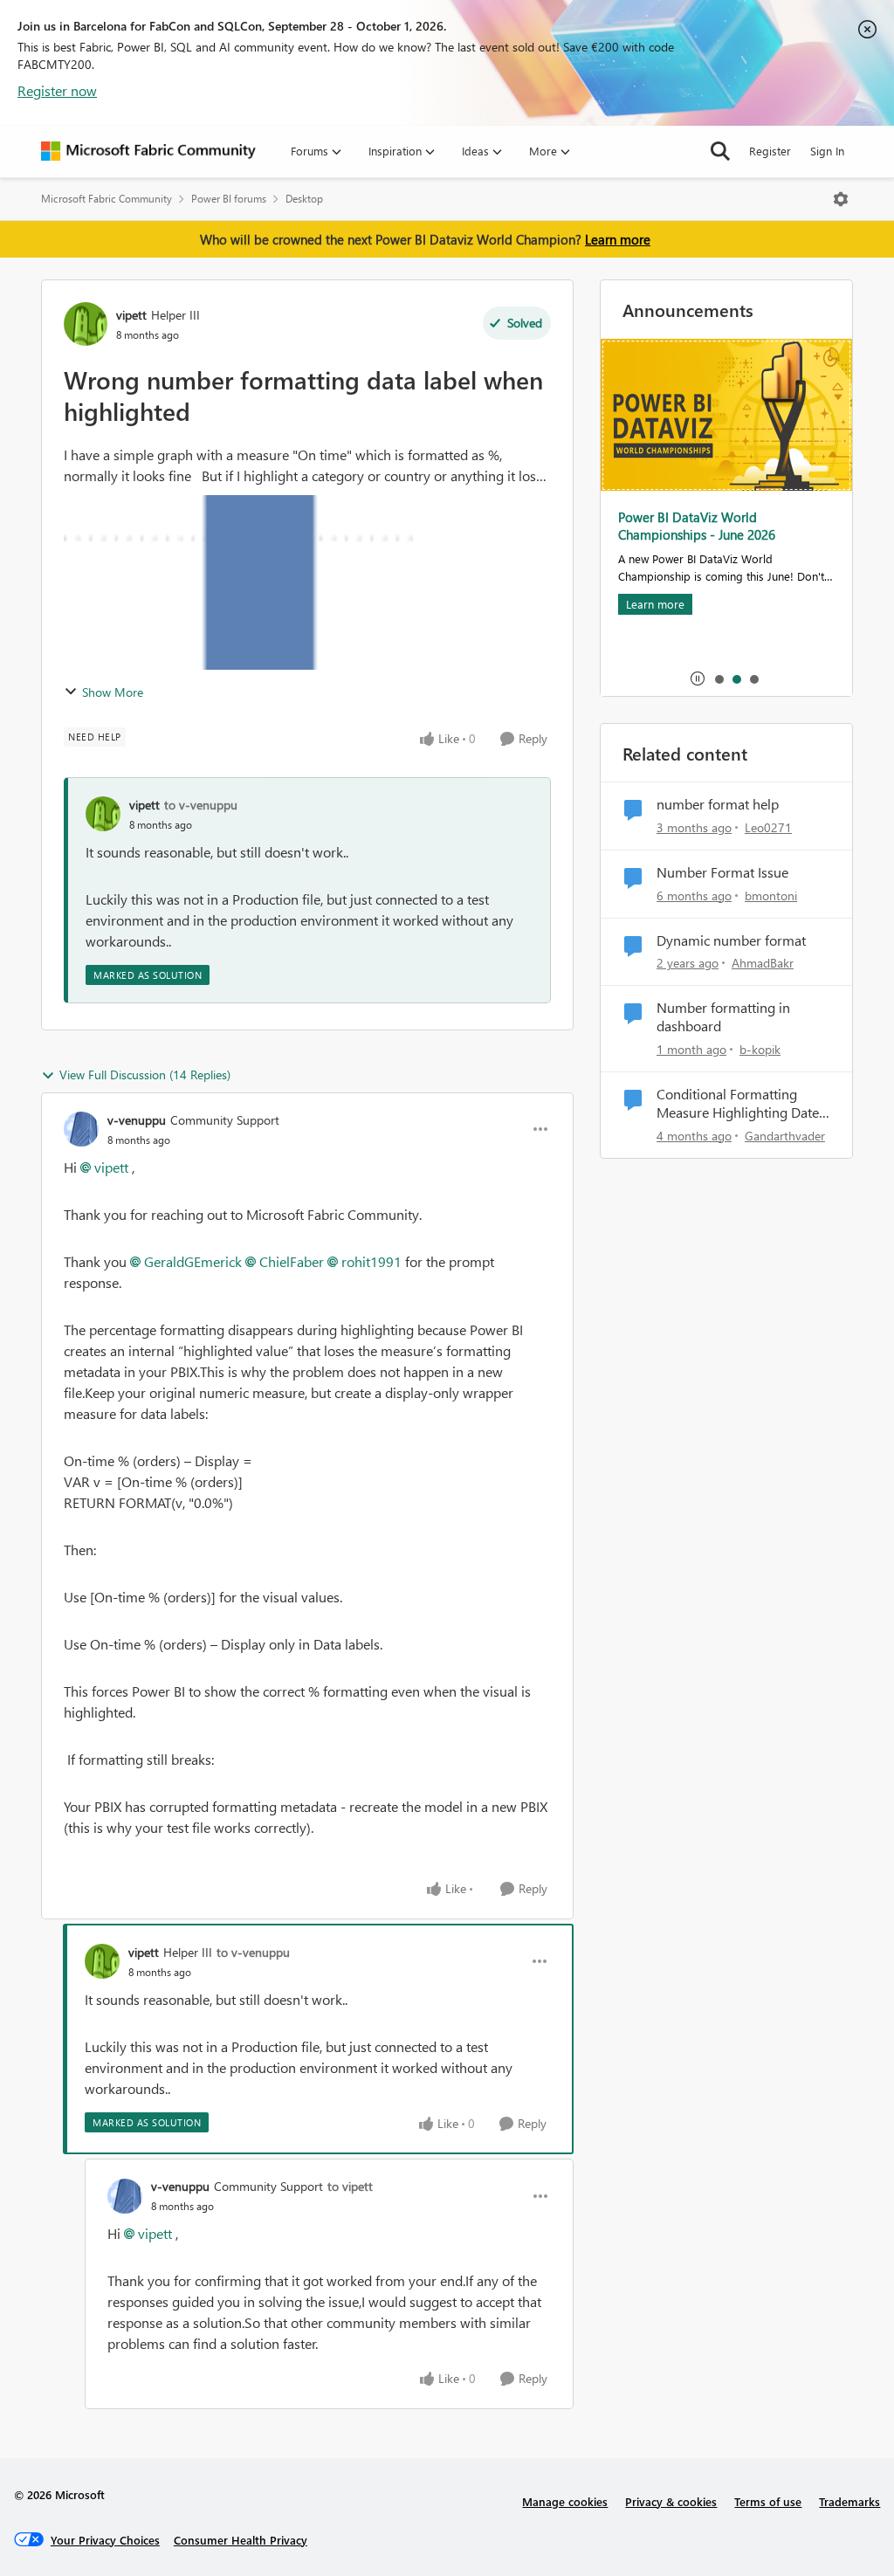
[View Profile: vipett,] (103, 814)
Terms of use (768, 2501)
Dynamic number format (731, 940)
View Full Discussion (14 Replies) (145, 1074)
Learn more (618, 239)
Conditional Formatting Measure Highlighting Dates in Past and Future (741, 1104)
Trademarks (849, 2501)
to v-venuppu (201, 805)
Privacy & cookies (671, 2501)
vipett (131, 315)
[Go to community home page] (148, 151)
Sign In (827, 151)
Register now (57, 90)
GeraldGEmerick (193, 1261)
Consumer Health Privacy (241, 2540)
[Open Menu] (841, 199)
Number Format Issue (722, 872)
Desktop (304, 199)
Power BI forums (229, 199)
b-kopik (760, 1049)
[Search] (720, 151)
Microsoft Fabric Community (107, 199)
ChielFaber (292, 1261)
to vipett (350, 2186)
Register (770, 151)
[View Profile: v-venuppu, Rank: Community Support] (81, 1129)
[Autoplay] (698, 678)
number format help (718, 804)
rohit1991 (371, 1261)
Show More (113, 692)
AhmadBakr (763, 963)
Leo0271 (768, 827)
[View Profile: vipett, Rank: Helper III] (86, 324)
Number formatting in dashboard (723, 1017)
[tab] (719, 678)
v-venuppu (137, 1120)
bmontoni (771, 895)
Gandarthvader (785, 1136)
